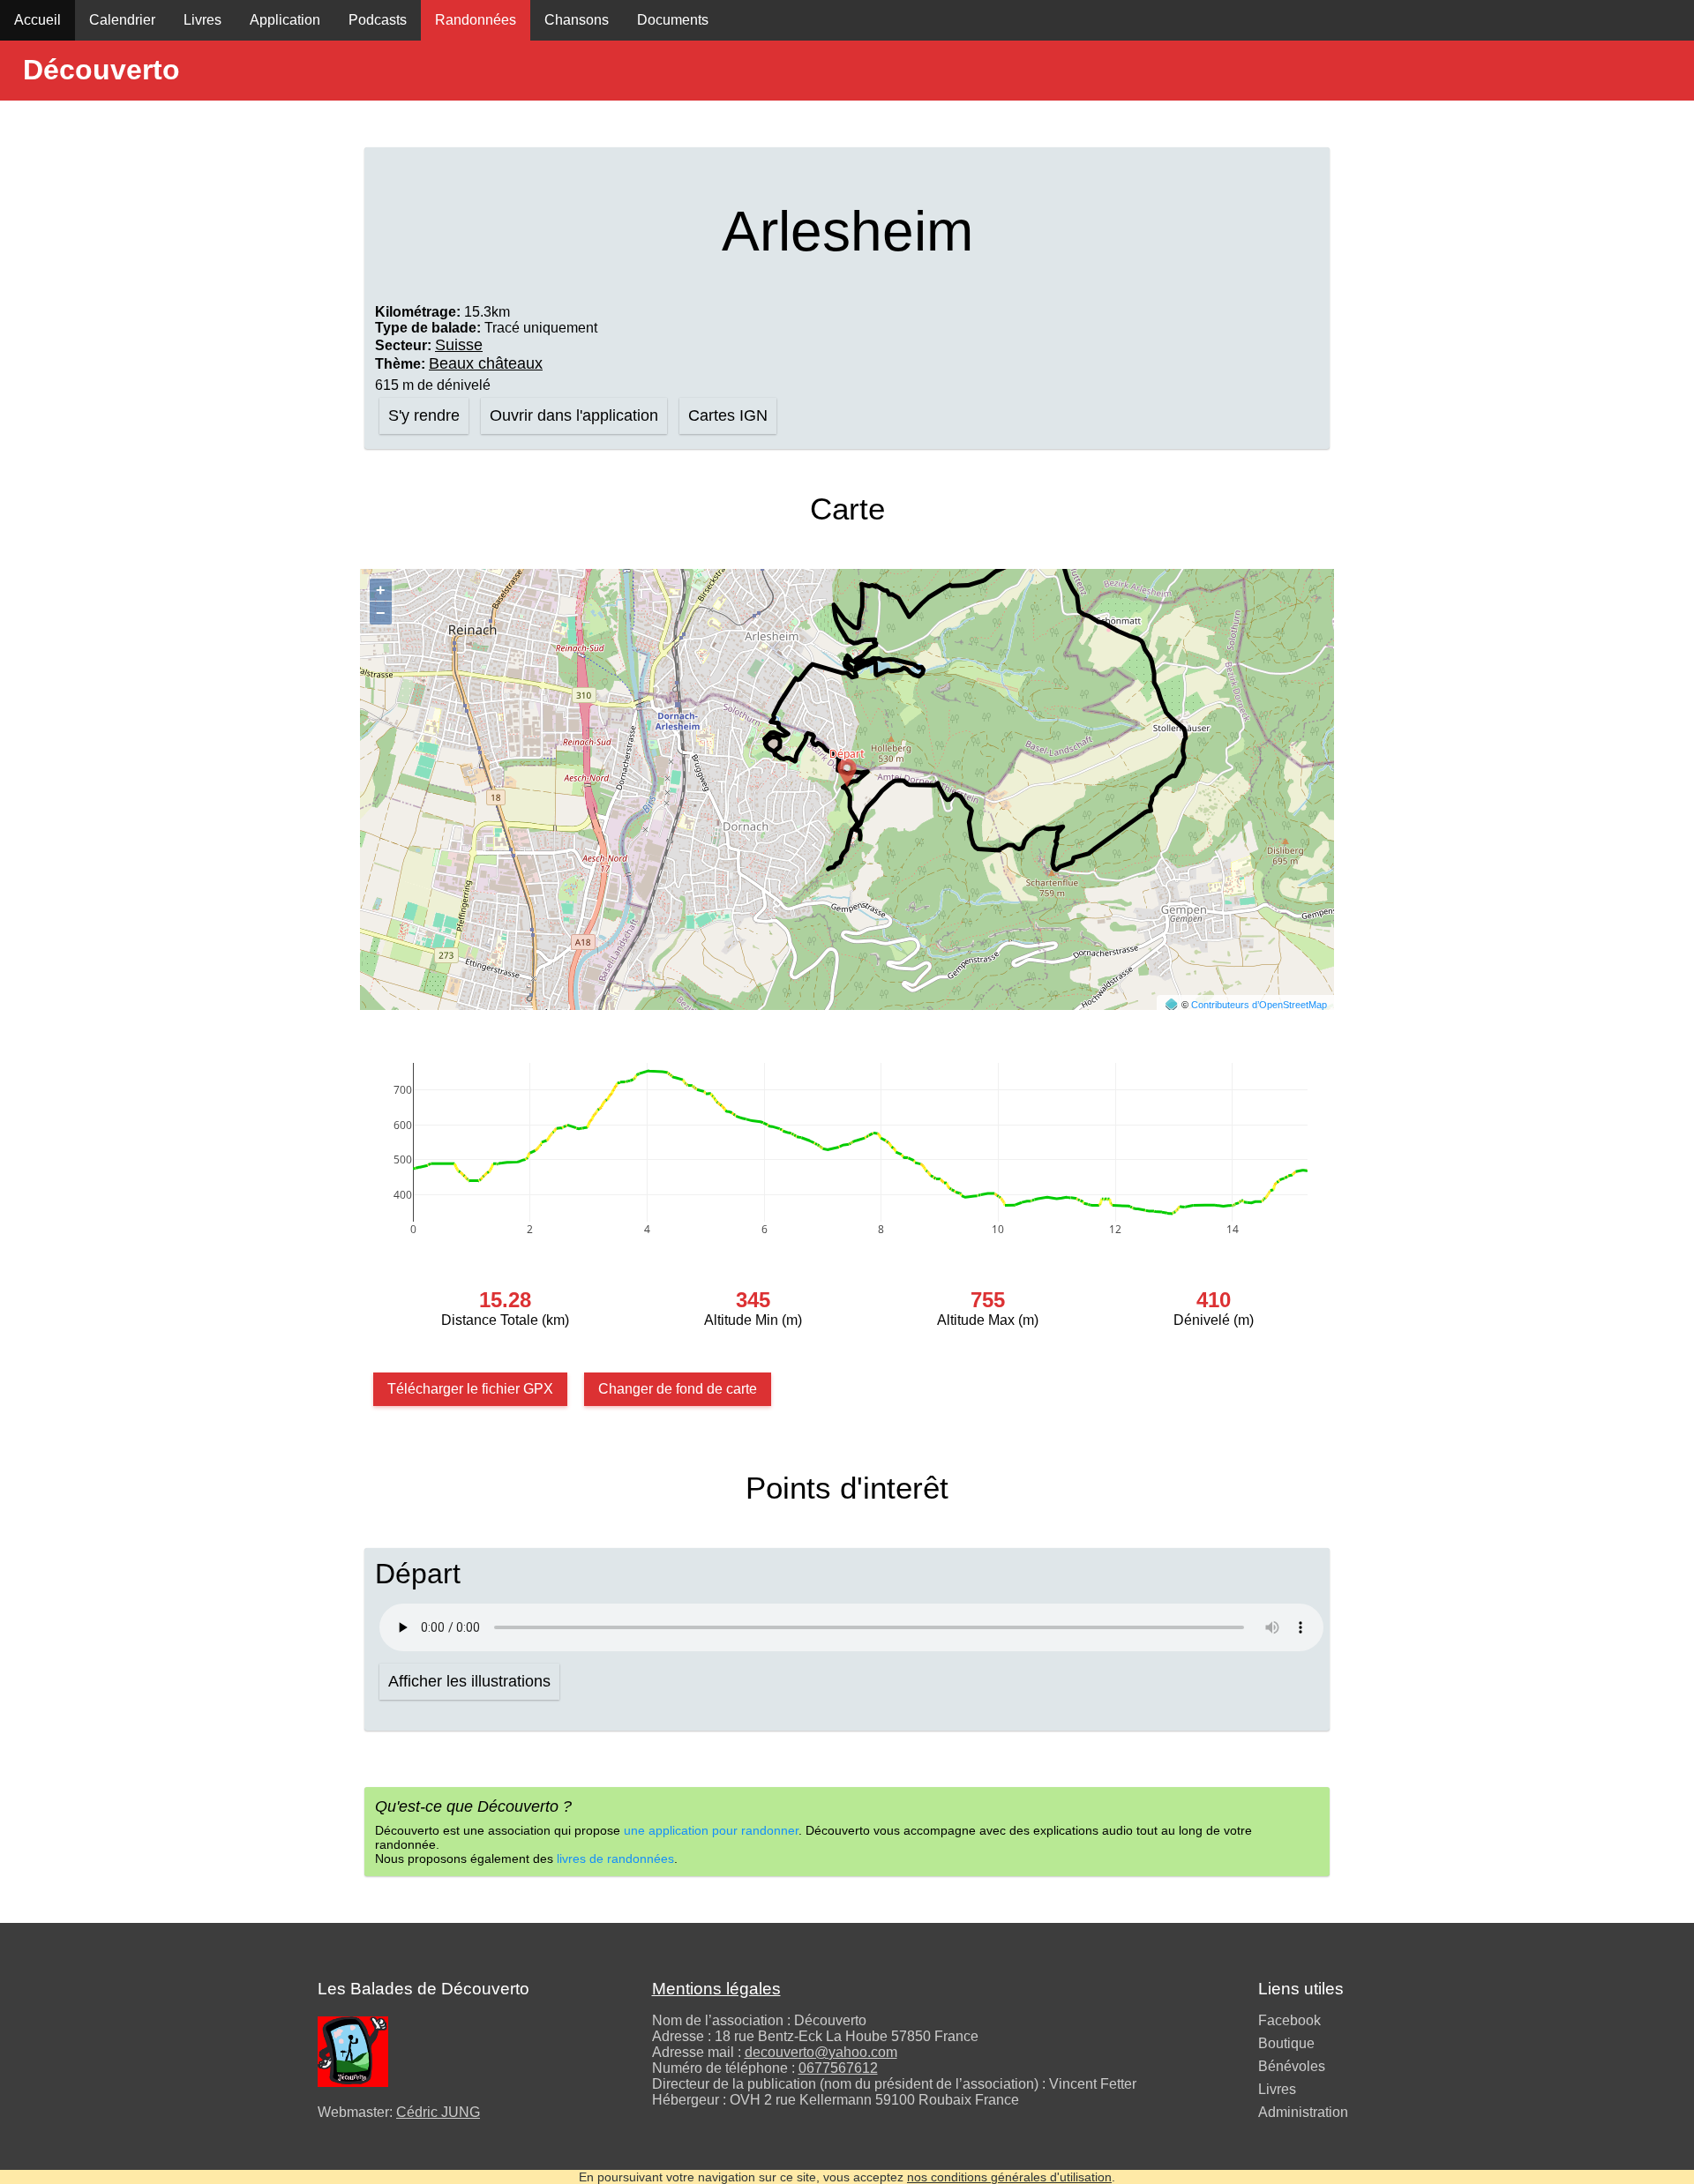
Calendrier (122, 20)
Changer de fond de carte (678, 1389)
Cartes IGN (728, 415)
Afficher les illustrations (469, 1681)
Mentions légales (716, 1989)
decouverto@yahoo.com (821, 2052)
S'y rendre (424, 415)
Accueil (37, 20)
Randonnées (476, 20)
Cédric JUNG (438, 2112)
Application (285, 20)
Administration (1303, 2112)
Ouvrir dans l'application (574, 415)
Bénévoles (1292, 2066)
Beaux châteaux (486, 363)
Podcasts (378, 20)
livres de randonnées (615, 1859)
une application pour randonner (711, 1830)
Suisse (459, 345)
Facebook (1289, 2020)
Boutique (1286, 2043)
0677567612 (838, 2068)
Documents (673, 20)
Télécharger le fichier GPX (470, 1389)
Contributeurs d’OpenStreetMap (1259, 1005)
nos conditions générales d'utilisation (1009, 2177)
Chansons (577, 20)
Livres (202, 20)
